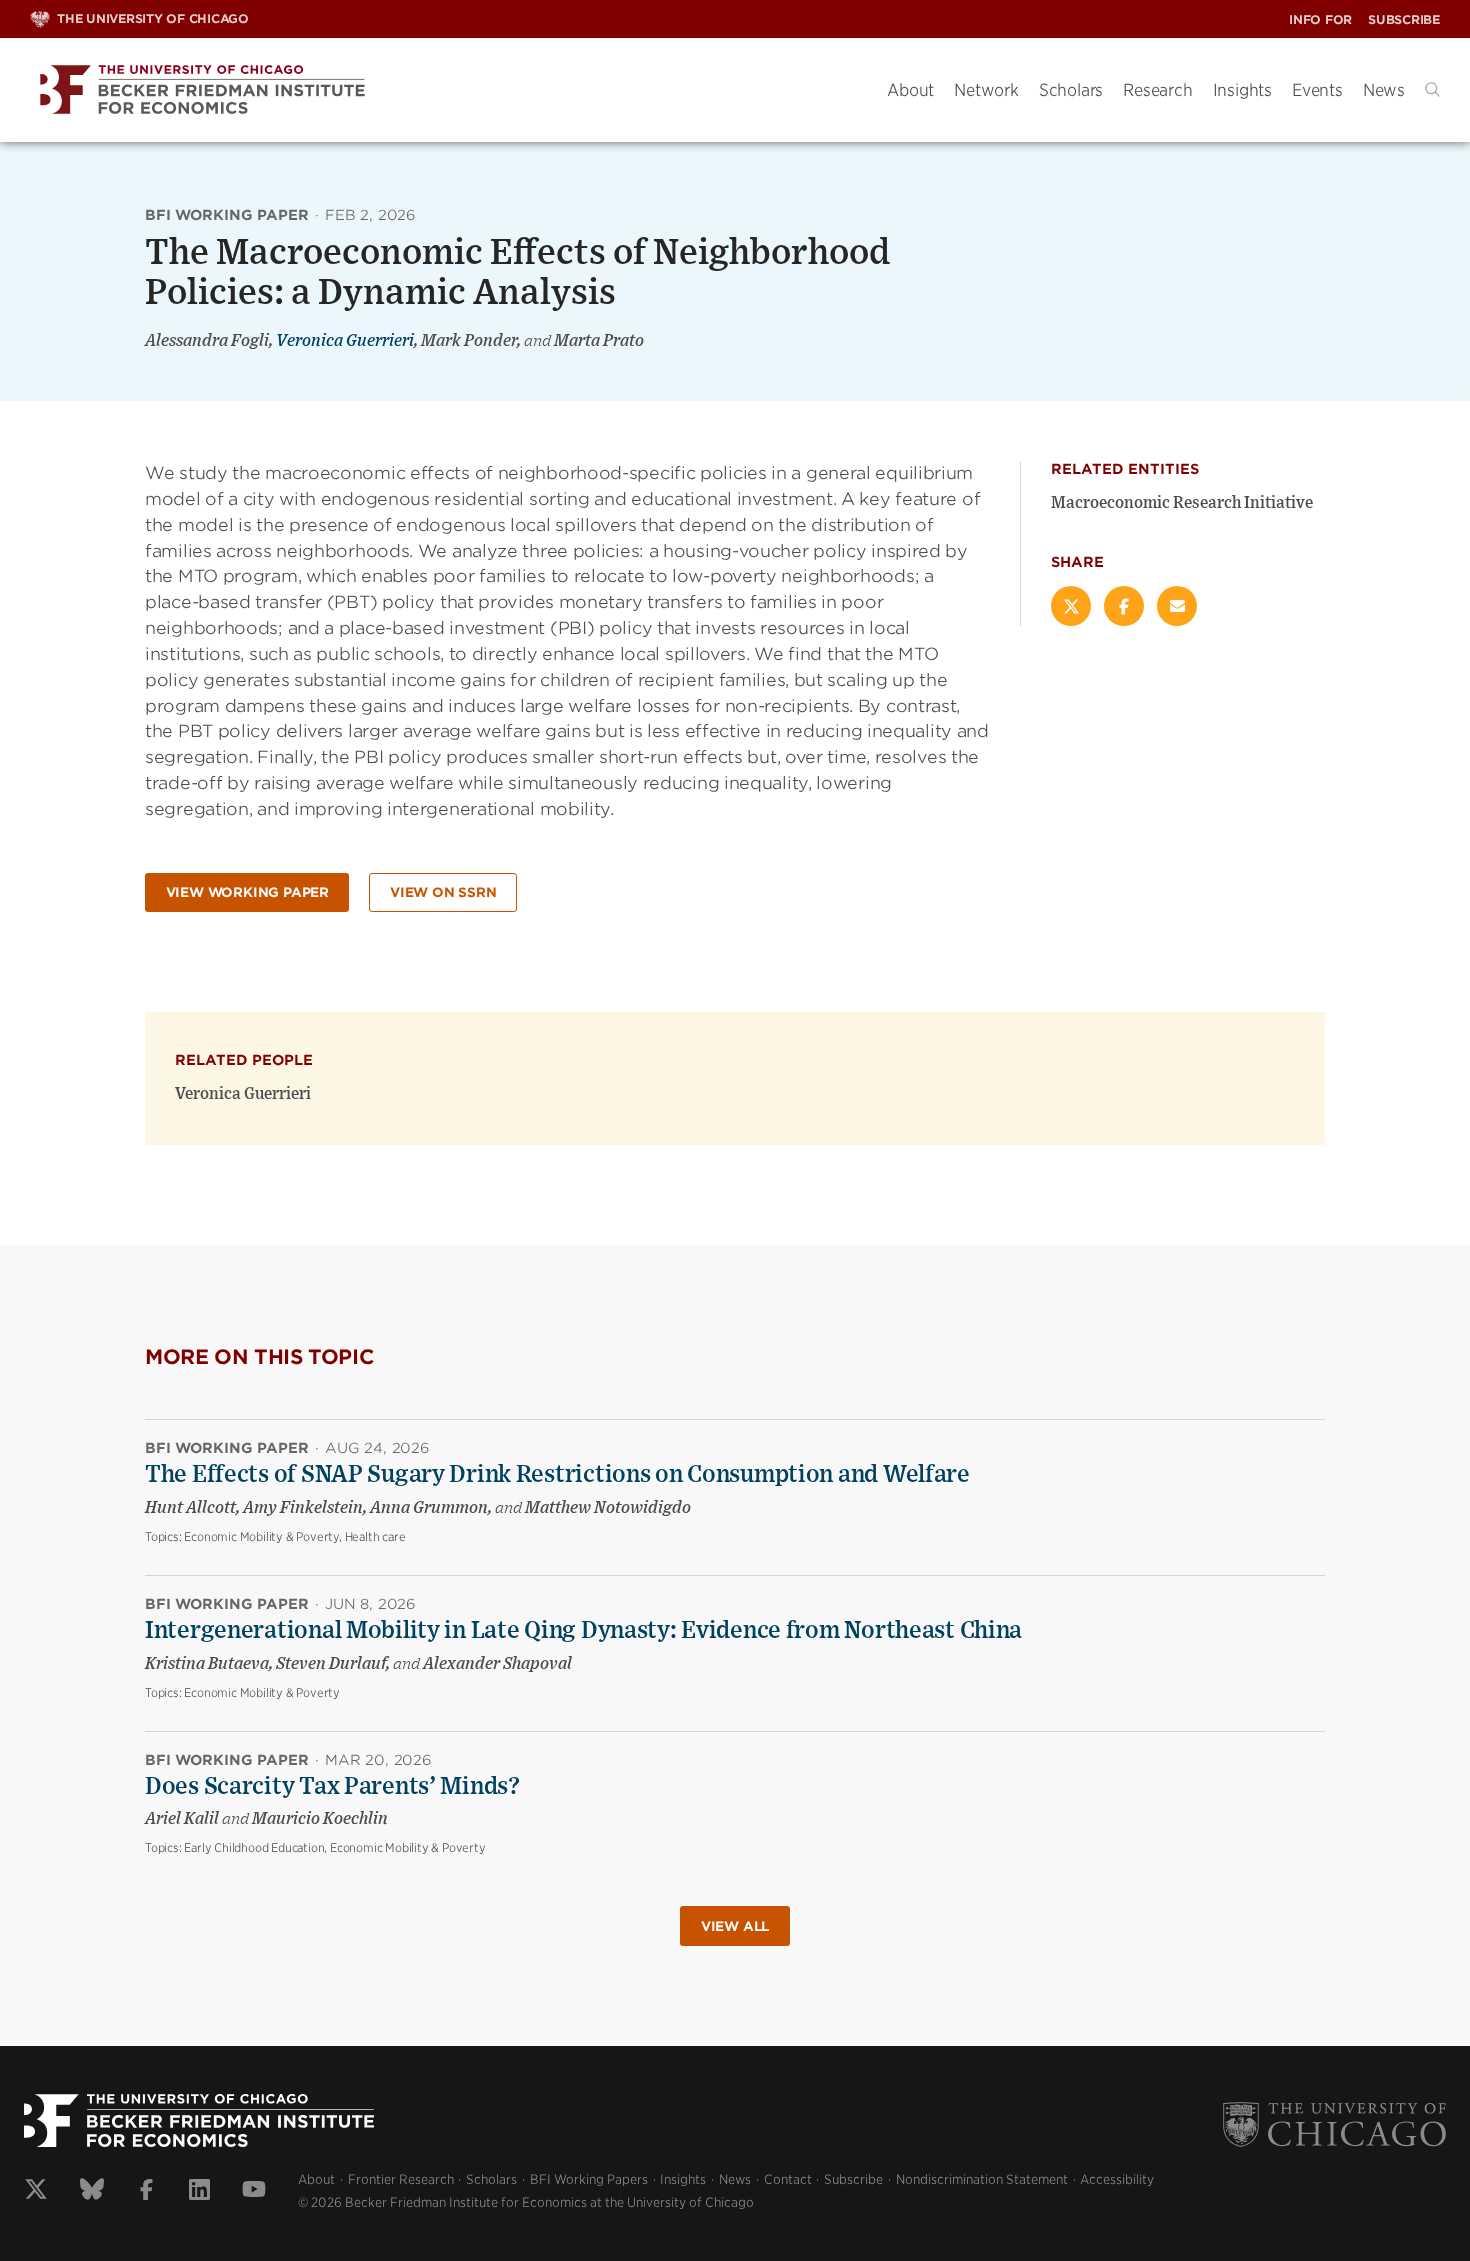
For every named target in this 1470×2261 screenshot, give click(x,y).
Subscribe (1404, 19)
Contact (788, 2179)
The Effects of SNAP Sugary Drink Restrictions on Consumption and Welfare (557, 1475)
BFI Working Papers (589, 2179)
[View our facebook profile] (146, 2192)
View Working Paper (247, 892)
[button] (1432, 89)
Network (986, 90)
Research (1157, 90)
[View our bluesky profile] (92, 2192)
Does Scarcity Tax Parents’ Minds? (332, 1787)
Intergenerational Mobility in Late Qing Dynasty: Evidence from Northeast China (583, 1631)
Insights (1242, 90)
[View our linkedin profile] (199, 2192)
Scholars (1071, 90)
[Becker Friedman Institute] (443, 90)
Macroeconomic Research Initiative (1182, 503)
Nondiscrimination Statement (982, 2179)
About (910, 90)
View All (735, 1926)
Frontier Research (401, 2179)
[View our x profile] (36, 2192)
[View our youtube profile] (254, 2192)
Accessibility (1117, 2179)
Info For (1320, 19)
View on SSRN (443, 892)
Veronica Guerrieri (345, 341)
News (1384, 90)
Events (1317, 90)
